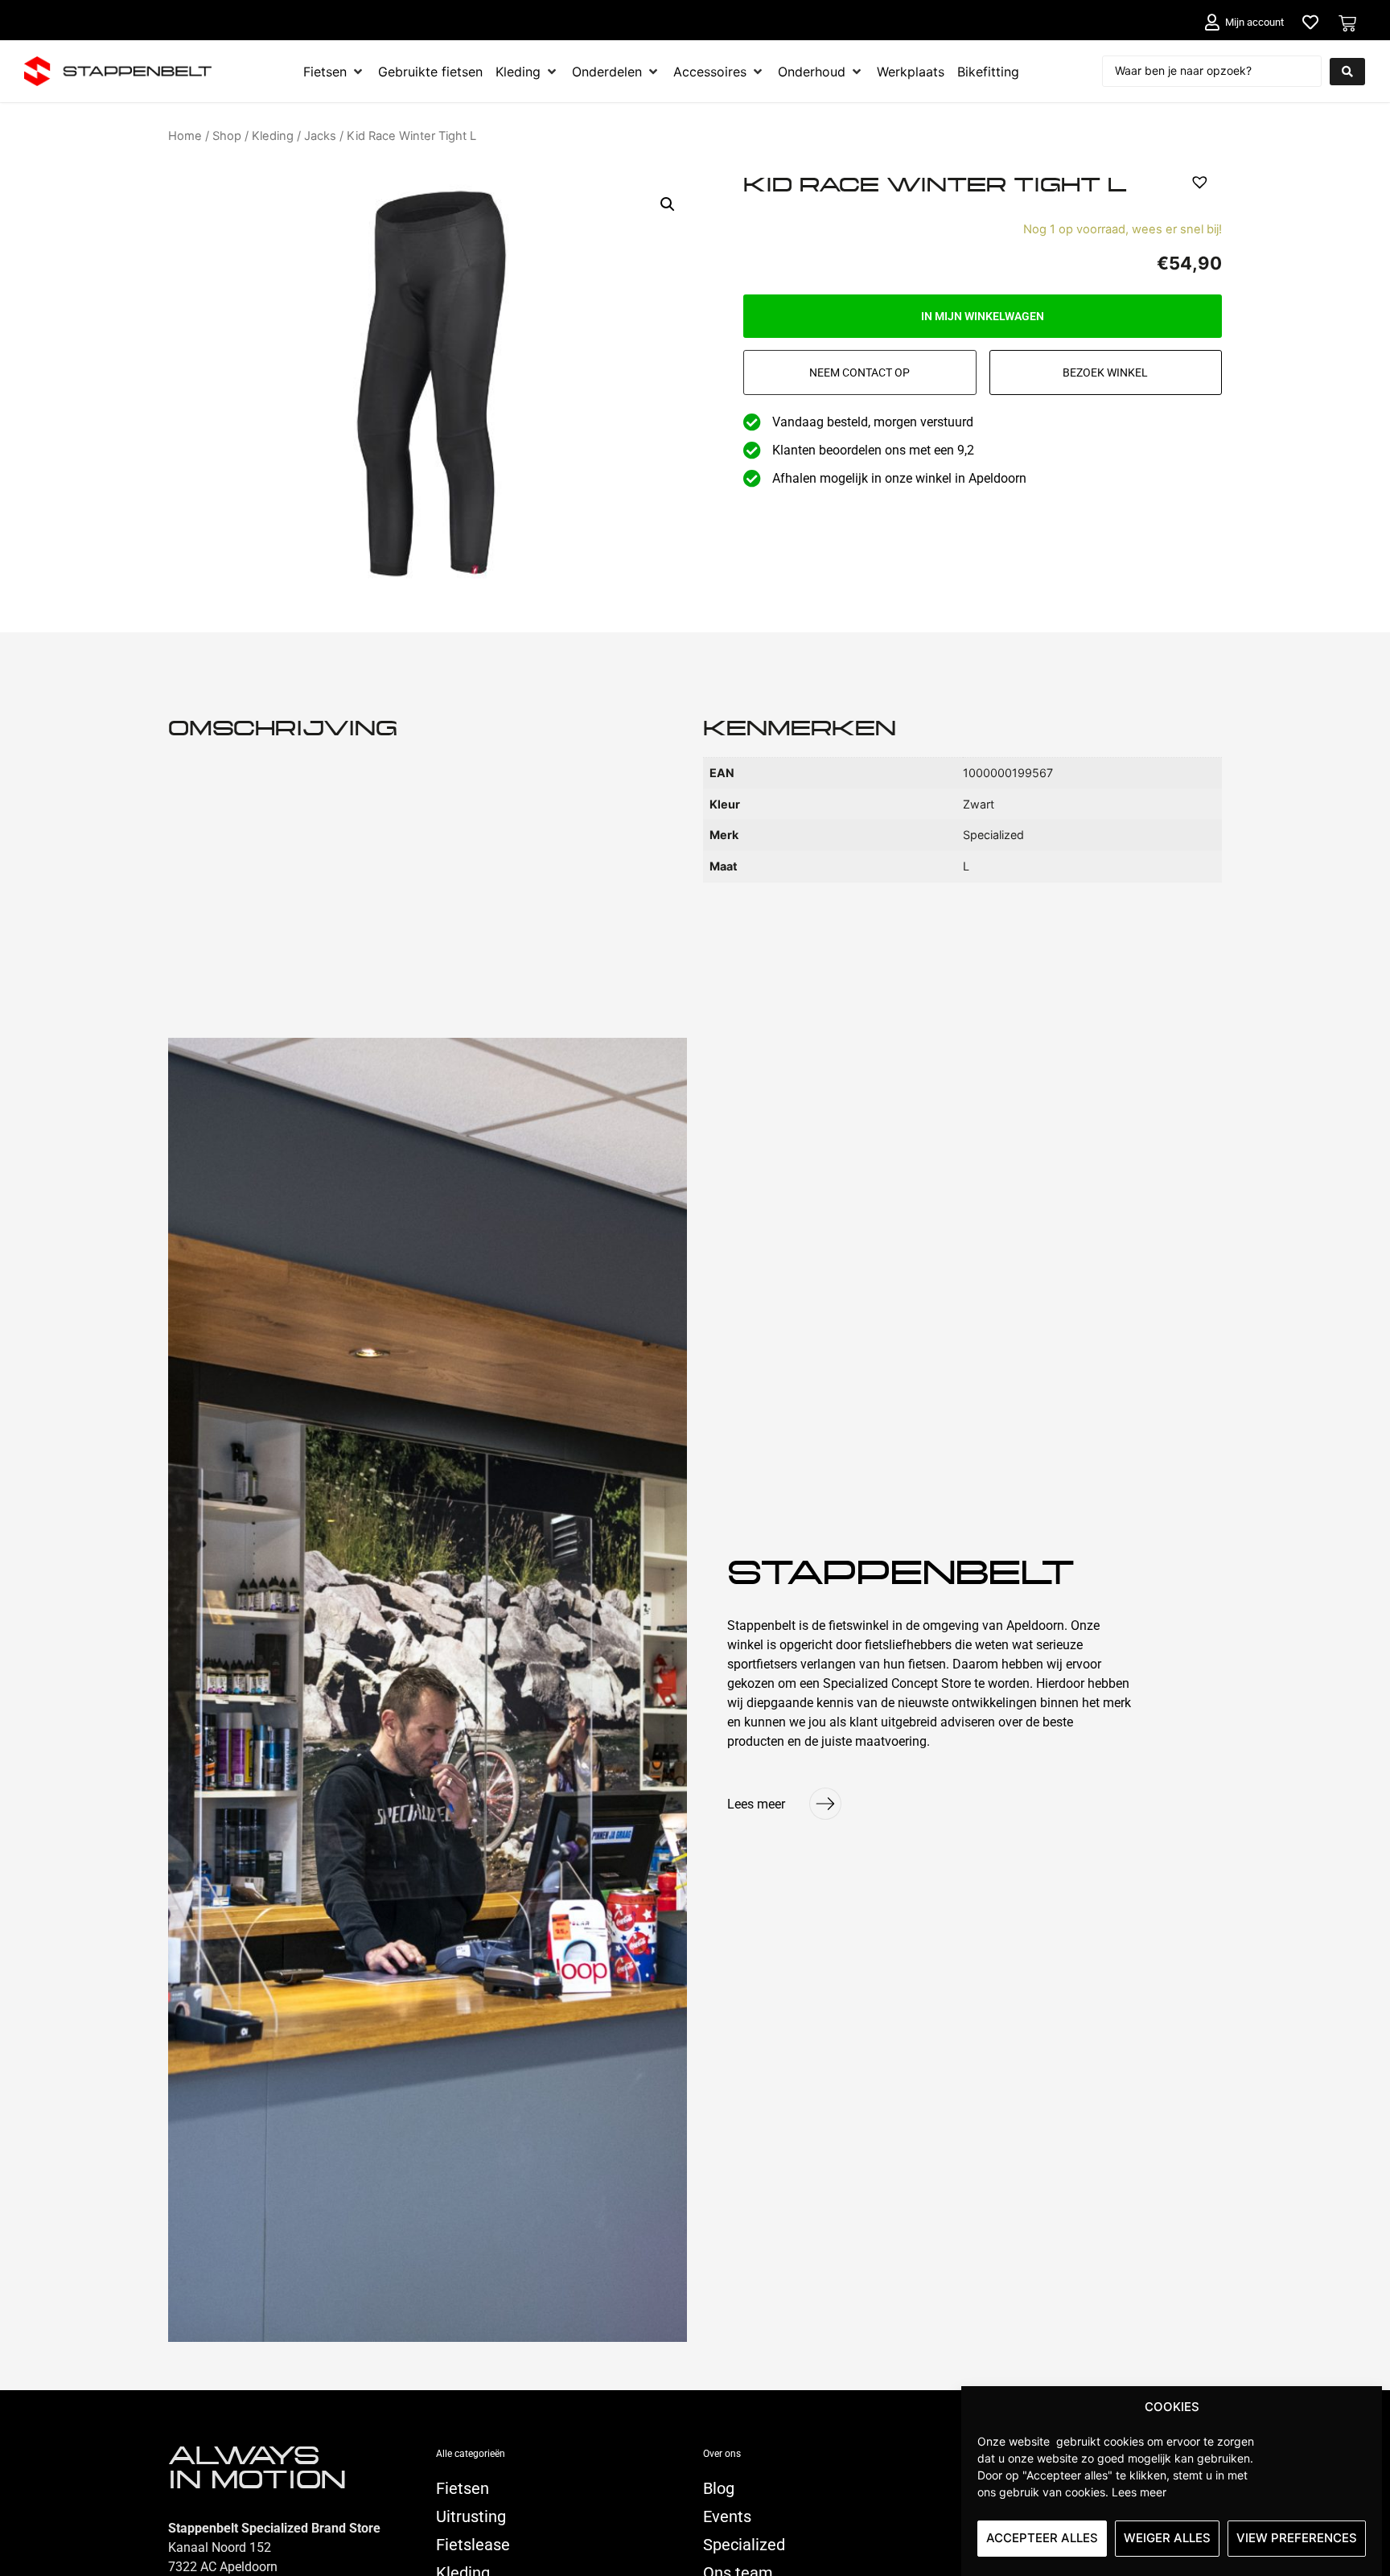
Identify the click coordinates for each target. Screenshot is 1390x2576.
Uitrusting (471, 2516)
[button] (668, 204)
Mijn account (1254, 22)
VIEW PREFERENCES (1297, 2538)
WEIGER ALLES (1167, 2538)
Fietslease (473, 2545)
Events (727, 2516)
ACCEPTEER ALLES (1042, 2538)
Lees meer (1139, 2491)
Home (185, 136)
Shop (227, 136)
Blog (719, 2488)
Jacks (320, 136)
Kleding (273, 136)
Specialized (744, 2545)
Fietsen (463, 2488)
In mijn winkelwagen (983, 316)
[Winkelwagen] (1347, 23)
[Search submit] (1347, 72)
